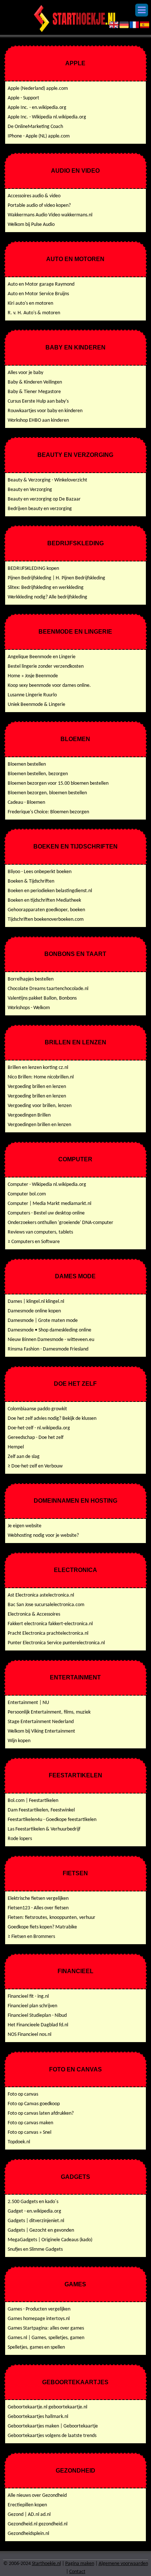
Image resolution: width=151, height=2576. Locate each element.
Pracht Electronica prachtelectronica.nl (48, 1633)
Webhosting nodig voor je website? (43, 1536)
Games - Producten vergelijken (39, 2309)
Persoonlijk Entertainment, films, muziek (49, 1712)
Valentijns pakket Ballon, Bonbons (42, 998)
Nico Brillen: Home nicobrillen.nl (41, 1077)
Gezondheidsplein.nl (28, 2534)
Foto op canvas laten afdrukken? (41, 2113)
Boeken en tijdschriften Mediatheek (44, 900)
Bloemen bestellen (27, 764)
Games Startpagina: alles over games (46, 2328)
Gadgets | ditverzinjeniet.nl (36, 2221)
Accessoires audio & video (34, 196)
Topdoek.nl (19, 2142)
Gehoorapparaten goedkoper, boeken (46, 910)
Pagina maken (80, 2564)
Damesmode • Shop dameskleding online (49, 1330)
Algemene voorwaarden (123, 2564)
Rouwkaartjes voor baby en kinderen (45, 411)
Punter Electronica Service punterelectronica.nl (56, 1643)
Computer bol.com (27, 1194)
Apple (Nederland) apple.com (38, 89)
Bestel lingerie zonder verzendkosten (46, 666)
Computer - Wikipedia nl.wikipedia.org (47, 1185)
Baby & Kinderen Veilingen (35, 382)
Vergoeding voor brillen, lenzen (40, 1106)
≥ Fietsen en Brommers (31, 1937)
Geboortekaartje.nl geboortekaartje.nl (47, 2407)
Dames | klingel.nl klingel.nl (36, 1302)
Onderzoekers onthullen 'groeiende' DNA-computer (60, 1223)
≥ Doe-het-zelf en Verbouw (35, 1466)
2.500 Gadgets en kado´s (33, 2202)
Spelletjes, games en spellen (36, 2347)
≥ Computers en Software (34, 1242)
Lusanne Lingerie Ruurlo (32, 695)
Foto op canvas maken (30, 2123)
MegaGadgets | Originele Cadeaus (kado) (50, 2240)
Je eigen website (25, 1526)
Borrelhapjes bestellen (31, 979)
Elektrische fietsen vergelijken (38, 1899)
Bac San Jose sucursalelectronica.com (46, 1605)
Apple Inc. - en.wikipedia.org (37, 108)
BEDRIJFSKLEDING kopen (33, 569)
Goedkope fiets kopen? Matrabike (42, 1927)
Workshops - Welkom (29, 1008)
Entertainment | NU (28, 1703)
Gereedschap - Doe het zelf (36, 1438)
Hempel (16, 1447)
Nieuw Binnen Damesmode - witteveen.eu (51, 1340)
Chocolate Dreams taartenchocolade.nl (48, 989)
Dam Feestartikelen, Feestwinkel (41, 1810)
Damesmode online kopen (34, 1311)
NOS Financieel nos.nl (30, 2035)
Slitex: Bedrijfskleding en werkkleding (46, 588)
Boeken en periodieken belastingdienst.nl (50, 891)
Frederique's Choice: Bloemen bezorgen (48, 812)
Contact (77, 2572)
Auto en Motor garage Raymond (41, 284)
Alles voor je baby (25, 373)
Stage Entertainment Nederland (41, 1722)
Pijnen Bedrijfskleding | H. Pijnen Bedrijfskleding (56, 578)
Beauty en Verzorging (30, 490)
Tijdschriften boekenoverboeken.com (46, 919)
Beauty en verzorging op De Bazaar (44, 499)
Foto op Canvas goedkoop (34, 2104)
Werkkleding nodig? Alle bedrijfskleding (47, 597)
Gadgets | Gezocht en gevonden (41, 2230)
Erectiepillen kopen (27, 2505)
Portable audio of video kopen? (39, 206)
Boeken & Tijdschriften (31, 881)
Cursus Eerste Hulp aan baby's (38, 401)
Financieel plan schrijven (32, 2006)
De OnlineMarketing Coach (35, 127)
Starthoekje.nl (46, 2564)
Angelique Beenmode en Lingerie (42, 657)
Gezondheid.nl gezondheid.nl (38, 2524)
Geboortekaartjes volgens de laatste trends (52, 2436)
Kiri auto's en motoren (30, 303)
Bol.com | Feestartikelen (33, 1801)
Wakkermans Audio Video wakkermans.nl (50, 215)
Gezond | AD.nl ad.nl (29, 2515)
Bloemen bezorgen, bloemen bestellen (47, 793)
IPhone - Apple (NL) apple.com (39, 136)
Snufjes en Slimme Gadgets (35, 2249)
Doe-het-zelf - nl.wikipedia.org (39, 1428)
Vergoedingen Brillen (29, 1115)
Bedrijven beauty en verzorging (40, 509)
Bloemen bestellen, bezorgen (38, 774)
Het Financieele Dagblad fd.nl (38, 2025)
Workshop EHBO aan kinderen (38, 420)
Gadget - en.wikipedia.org (34, 2211)
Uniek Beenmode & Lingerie (36, 705)
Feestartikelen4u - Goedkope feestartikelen (52, 1820)
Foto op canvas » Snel (30, 2132)
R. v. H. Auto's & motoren (34, 313)
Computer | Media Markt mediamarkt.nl (49, 1204)
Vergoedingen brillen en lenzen (39, 1125)
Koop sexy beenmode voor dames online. (49, 686)
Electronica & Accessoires (34, 1614)
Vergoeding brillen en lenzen (37, 1087)
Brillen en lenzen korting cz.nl (38, 1068)
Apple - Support (23, 98)
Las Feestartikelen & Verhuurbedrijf (44, 1829)
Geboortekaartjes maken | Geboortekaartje (53, 2426)
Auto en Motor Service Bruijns (38, 294)
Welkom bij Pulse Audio (31, 225)
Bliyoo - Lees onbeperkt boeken (40, 872)
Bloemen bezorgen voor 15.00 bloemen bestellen (58, 783)
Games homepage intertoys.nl (39, 2319)
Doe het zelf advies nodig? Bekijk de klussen (52, 1419)
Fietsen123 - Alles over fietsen (38, 1908)
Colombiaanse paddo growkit (37, 1409)
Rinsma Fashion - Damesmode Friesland (48, 1349)
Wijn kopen (19, 1741)
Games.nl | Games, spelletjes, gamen (46, 2338)
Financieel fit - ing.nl (28, 1996)
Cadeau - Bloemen (26, 803)
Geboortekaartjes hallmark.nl (38, 2417)
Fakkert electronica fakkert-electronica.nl (50, 1624)
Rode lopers (20, 1839)
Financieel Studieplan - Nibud (37, 2016)
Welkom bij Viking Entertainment (41, 1731)
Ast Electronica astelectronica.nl (41, 1595)
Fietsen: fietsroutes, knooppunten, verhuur (51, 1918)
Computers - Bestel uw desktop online (46, 1213)
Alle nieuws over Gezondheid (37, 2496)
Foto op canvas (23, 2094)
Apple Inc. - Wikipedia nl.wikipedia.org (47, 117)
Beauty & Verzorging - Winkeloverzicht (47, 480)
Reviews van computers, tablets (40, 1232)
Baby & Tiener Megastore (34, 392)
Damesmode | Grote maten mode (43, 1321)
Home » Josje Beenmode (33, 676)
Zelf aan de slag (24, 1457)
